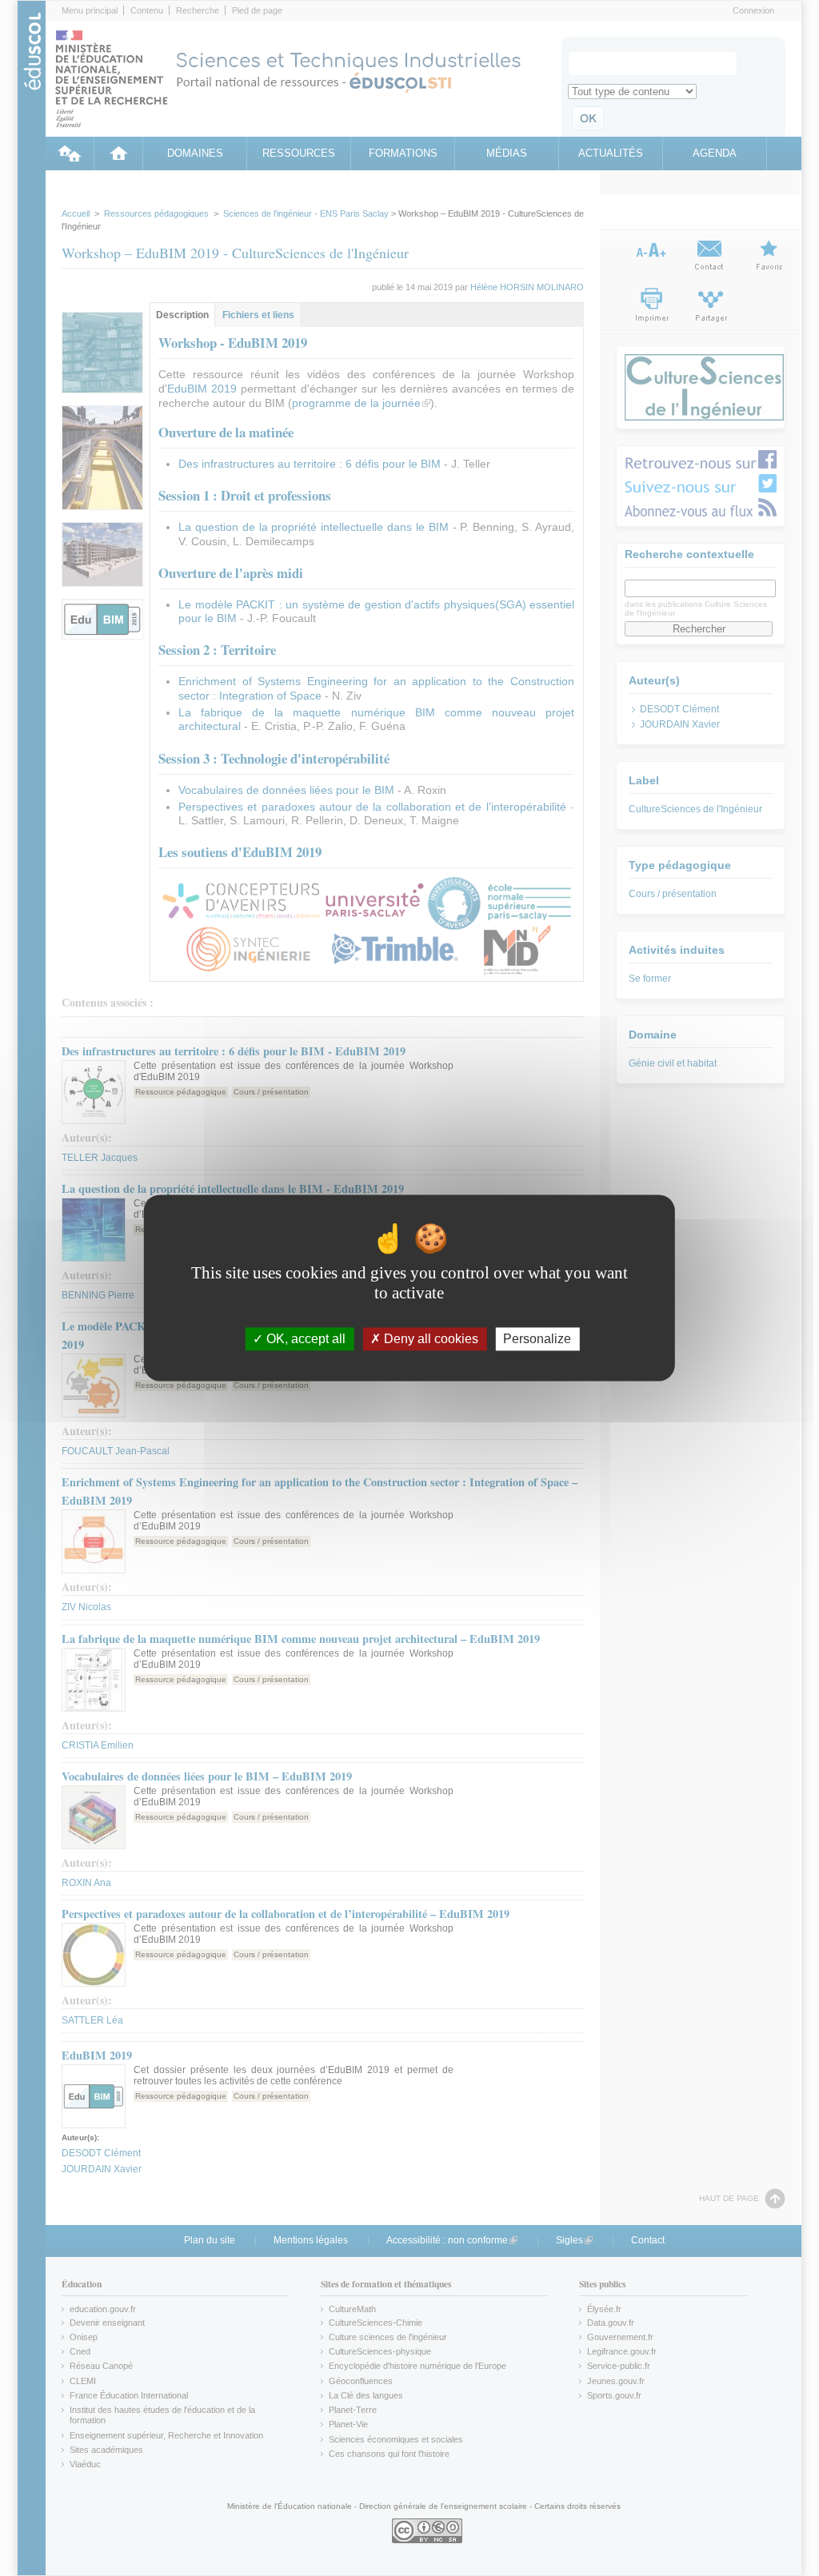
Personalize (537, 1339)
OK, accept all (304, 1339)
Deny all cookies (429, 1339)
